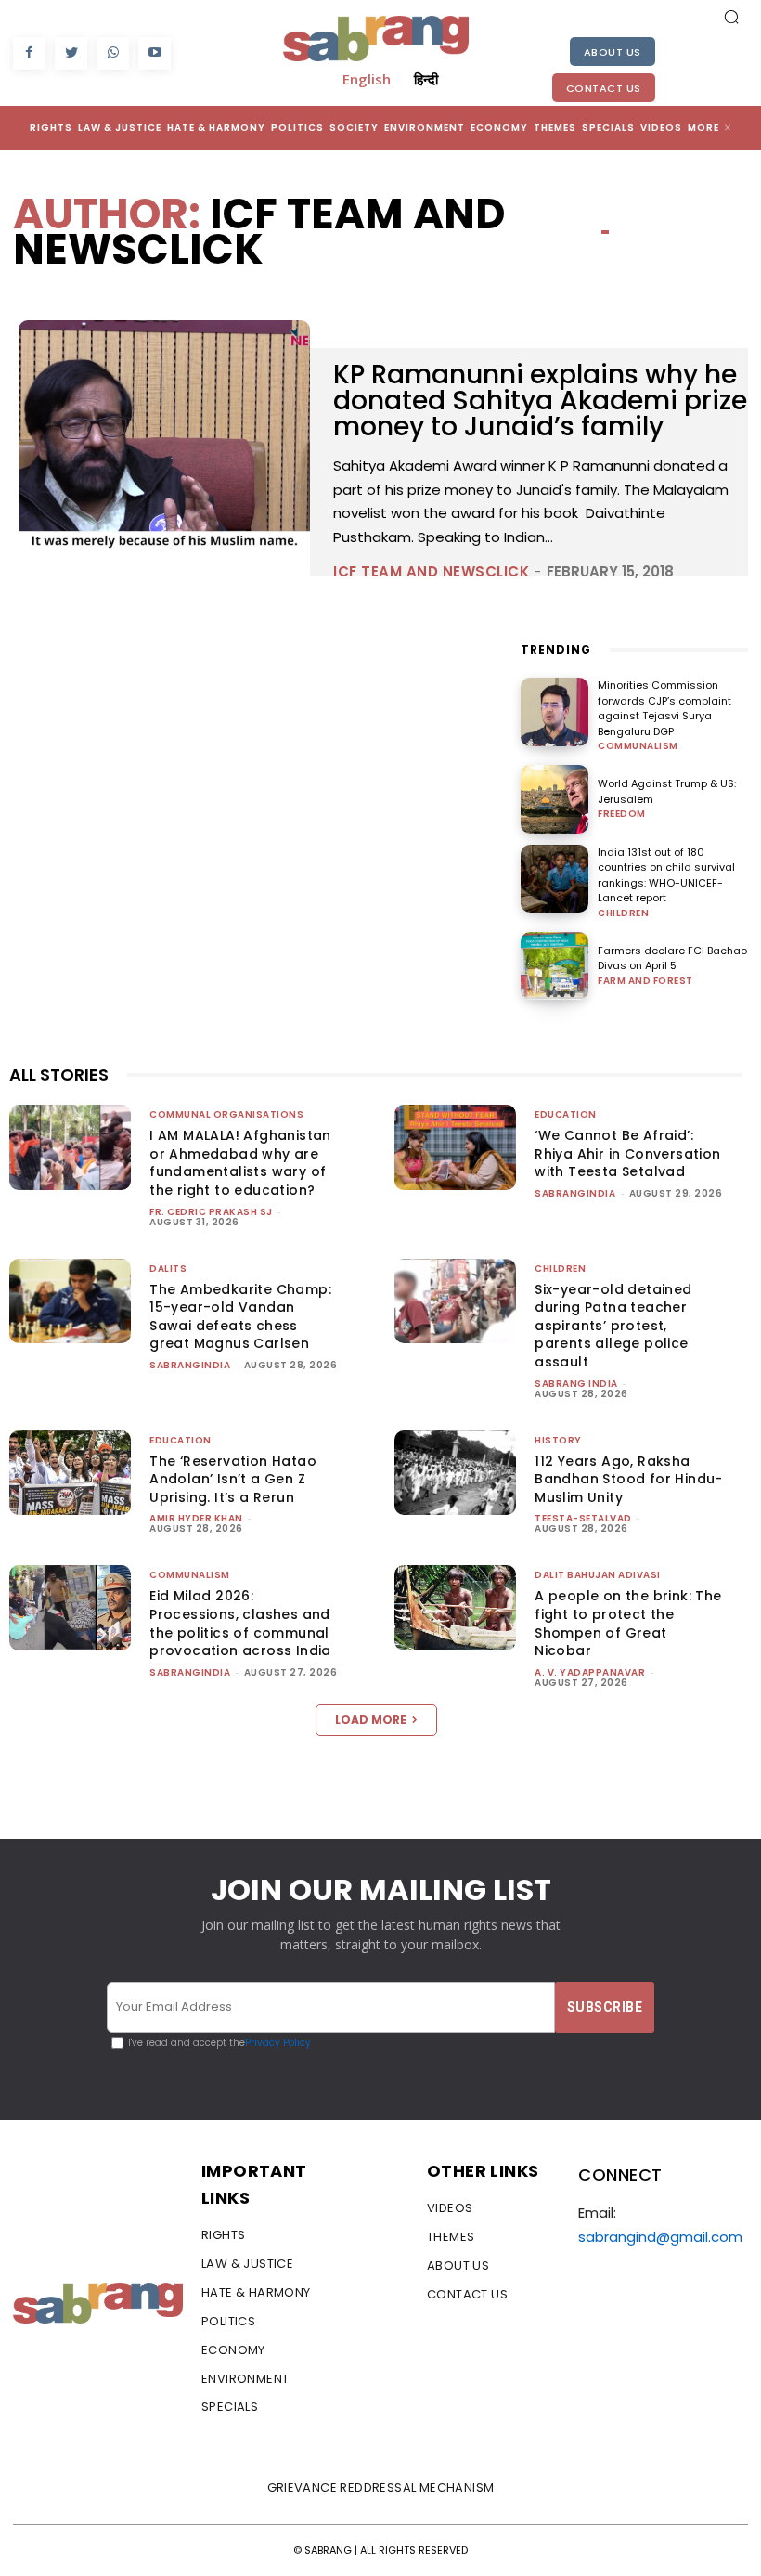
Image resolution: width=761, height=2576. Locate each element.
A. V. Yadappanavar (590, 1672)
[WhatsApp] (113, 53)
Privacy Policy (278, 2043)
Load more (371, 1720)
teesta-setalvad (583, 1518)
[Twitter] (71, 53)
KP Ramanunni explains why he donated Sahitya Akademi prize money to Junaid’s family (540, 401)
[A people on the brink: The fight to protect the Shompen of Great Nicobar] (455, 1608)
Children (623, 913)
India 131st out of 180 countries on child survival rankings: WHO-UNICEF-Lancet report (666, 875)
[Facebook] (29, 53)
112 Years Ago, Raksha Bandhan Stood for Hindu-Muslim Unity (629, 1479)
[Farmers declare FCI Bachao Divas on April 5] (555, 966)
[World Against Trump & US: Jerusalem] (555, 799)
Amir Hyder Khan (196, 1518)
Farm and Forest (645, 981)
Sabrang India (576, 1384)
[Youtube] (155, 53)
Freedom (622, 814)
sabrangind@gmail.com (660, 2237)
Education (566, 1114)
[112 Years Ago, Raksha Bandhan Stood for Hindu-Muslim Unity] (455, 1473)
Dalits (168, 1269)
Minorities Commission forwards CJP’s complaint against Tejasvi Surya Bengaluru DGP (664, 708)
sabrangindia (575, 1193)
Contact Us (604, 88)
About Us (613, 52)
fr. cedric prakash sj (211, 1212)
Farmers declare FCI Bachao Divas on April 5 (672, 958)
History (558, 1440)
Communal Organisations (226, 1114)
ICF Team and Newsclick (431, 571)
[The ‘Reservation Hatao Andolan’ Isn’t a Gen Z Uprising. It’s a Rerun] (70, 1473)
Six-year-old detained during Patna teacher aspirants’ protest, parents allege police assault (613, 1326)
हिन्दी (426, 79)
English (367, 79)
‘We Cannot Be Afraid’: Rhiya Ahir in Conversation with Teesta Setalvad (627, 1153)
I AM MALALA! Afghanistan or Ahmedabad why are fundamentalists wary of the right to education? (240, 1163)
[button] (731, 17)
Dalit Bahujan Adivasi (598, 1575)
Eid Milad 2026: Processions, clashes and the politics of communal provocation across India (240, 1623)
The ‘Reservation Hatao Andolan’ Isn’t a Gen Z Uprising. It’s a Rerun (233, 1479)
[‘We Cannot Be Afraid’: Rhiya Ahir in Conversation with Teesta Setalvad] (455, 1147)
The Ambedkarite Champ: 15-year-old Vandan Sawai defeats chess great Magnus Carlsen (240, 1317)
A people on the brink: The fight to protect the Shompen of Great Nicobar (628, 1623)
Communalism (638, 746)
